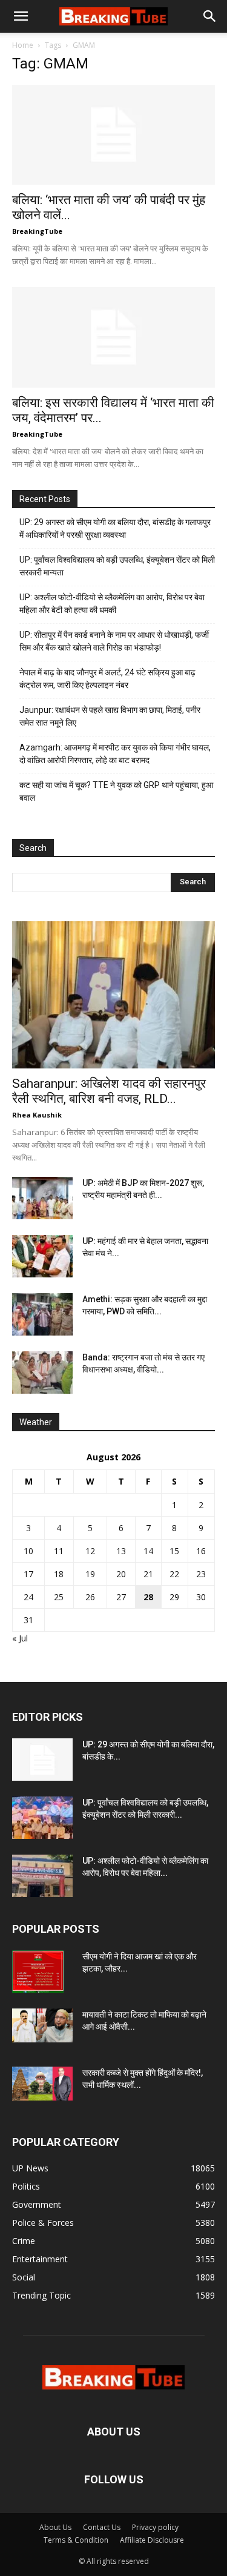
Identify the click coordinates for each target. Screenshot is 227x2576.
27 (121, 1597)
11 (59, 1551)
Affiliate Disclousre (152, 2540)
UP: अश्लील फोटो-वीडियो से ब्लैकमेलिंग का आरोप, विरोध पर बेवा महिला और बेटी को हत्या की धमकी (112, 604)
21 (148, 1574)
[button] (21, 16)
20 (121, 1574)
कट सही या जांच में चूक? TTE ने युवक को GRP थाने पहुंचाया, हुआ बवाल (116, 791)
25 (59, 1597)
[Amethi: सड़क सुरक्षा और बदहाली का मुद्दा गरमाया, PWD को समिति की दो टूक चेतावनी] (42, 1314)
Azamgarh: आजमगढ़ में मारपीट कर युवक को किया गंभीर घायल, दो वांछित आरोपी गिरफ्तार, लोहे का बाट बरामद (115, 754)
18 (59, 1574)
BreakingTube (37, 231)
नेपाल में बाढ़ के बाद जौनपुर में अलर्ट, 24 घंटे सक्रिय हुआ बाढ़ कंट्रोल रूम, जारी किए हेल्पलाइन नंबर (107, 679)
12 (90, 1551)
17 (28, 1574)
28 (148, 1597)
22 (174, 1574)
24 (28, 1597)
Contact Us (102, 2527)
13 (121, 1551)
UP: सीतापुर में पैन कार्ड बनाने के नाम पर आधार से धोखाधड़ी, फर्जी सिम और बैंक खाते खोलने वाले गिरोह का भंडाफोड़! (114, 641)
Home (23, 45)
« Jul (20, 1638)
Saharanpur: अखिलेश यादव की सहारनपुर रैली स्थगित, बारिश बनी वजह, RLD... (109, 1091)
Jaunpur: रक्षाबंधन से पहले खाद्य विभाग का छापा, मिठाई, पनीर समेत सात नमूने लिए (110, 716)
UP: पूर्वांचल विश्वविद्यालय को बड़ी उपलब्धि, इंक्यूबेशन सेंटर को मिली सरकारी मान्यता (117, 566)
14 (148, 1551)
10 (28, 1551)
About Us (55, 2527)
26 (90, 1597)
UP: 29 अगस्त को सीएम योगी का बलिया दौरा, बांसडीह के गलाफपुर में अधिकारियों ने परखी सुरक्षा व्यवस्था (115, 528)
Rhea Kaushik (37, 1115)
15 (174, 1551)
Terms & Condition (76, 2540)
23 (201, 1574)
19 (90, 1574)
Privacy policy (155, 2527)
